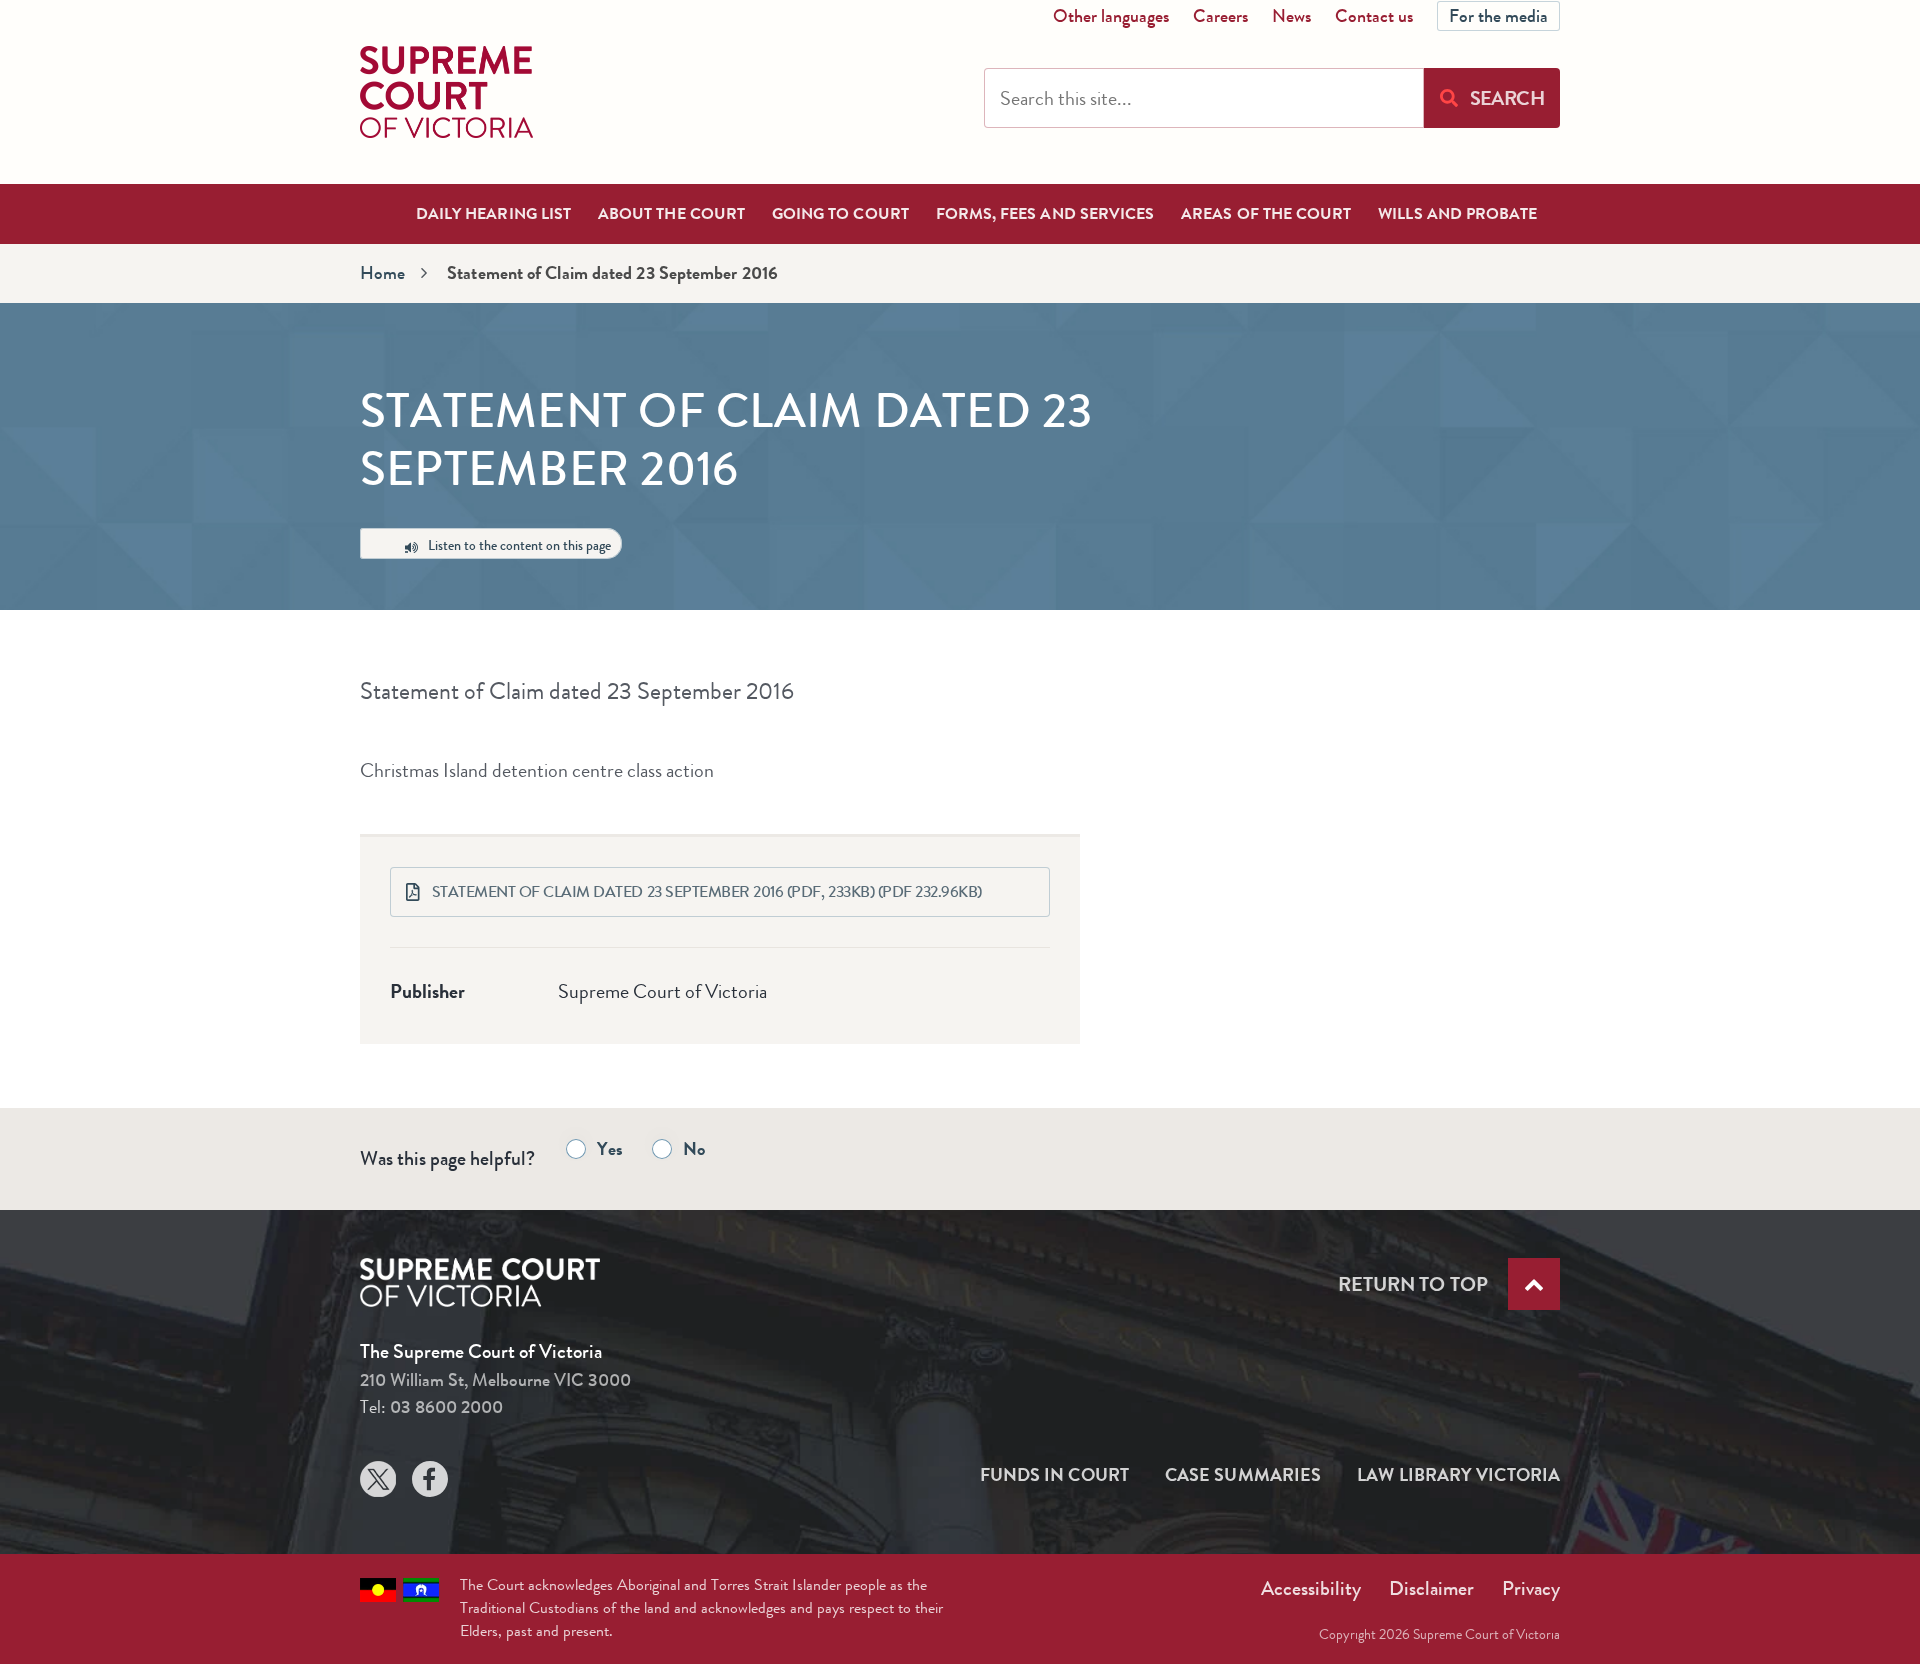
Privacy (1531, 1588)
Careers (1220, 16)
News (1291, 16)
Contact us (1374, 16)
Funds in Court (1054, 1475)
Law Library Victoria (1458, 1475)
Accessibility (1311, 1588)
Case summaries (1243, 1475)
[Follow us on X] (378, 1483)
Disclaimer (1431, 1588)
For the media (1498, 16)
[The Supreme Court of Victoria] (446, 92)
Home (382, 273)
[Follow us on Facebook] (430, 1483)
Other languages (1111, 16)
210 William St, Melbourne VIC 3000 (495, 1380)
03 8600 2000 (446, 1407)
